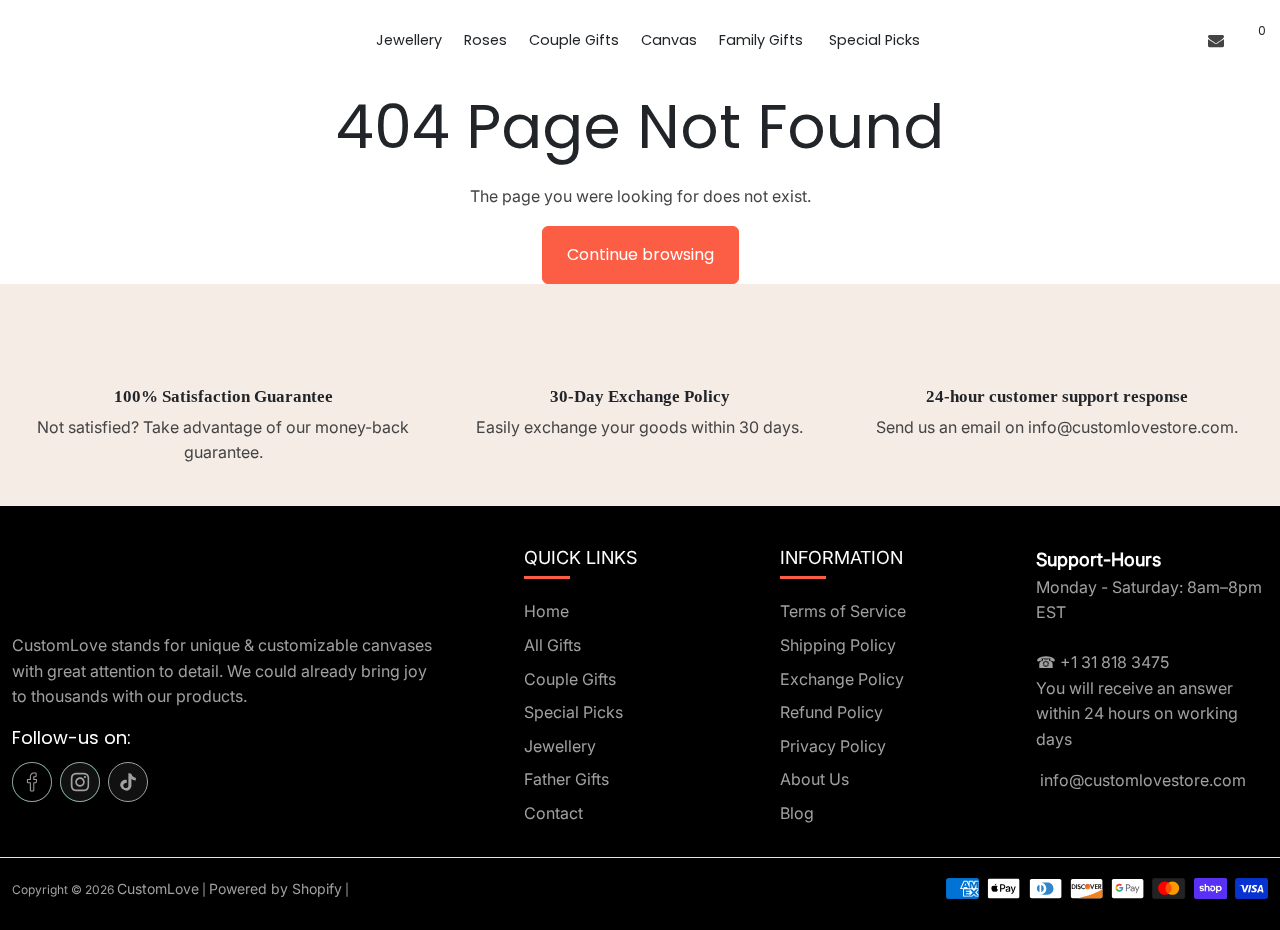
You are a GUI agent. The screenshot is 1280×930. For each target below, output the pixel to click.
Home (546, 611)
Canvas (669, 40)
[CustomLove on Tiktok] (128, 782)
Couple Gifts (574, 40)
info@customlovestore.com (1141, 780)
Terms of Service (843, 611)
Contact (553, 813)
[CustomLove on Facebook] (32, 782)
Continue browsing (640, 254)
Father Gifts (566, 779)
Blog (797, 813)
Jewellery (409, 40)
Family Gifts (763, 40)
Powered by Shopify (275, 888)
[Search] (1238, 40)
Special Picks (874, 40)
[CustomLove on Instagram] (80, 782)
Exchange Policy (842, 679)
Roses (485, 40)
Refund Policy (831, 712)
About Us (814, 779)
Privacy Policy (833, 746)
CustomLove (158, 888)
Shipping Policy (838, 645)
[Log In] (1184, 40)
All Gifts (552, 645)
